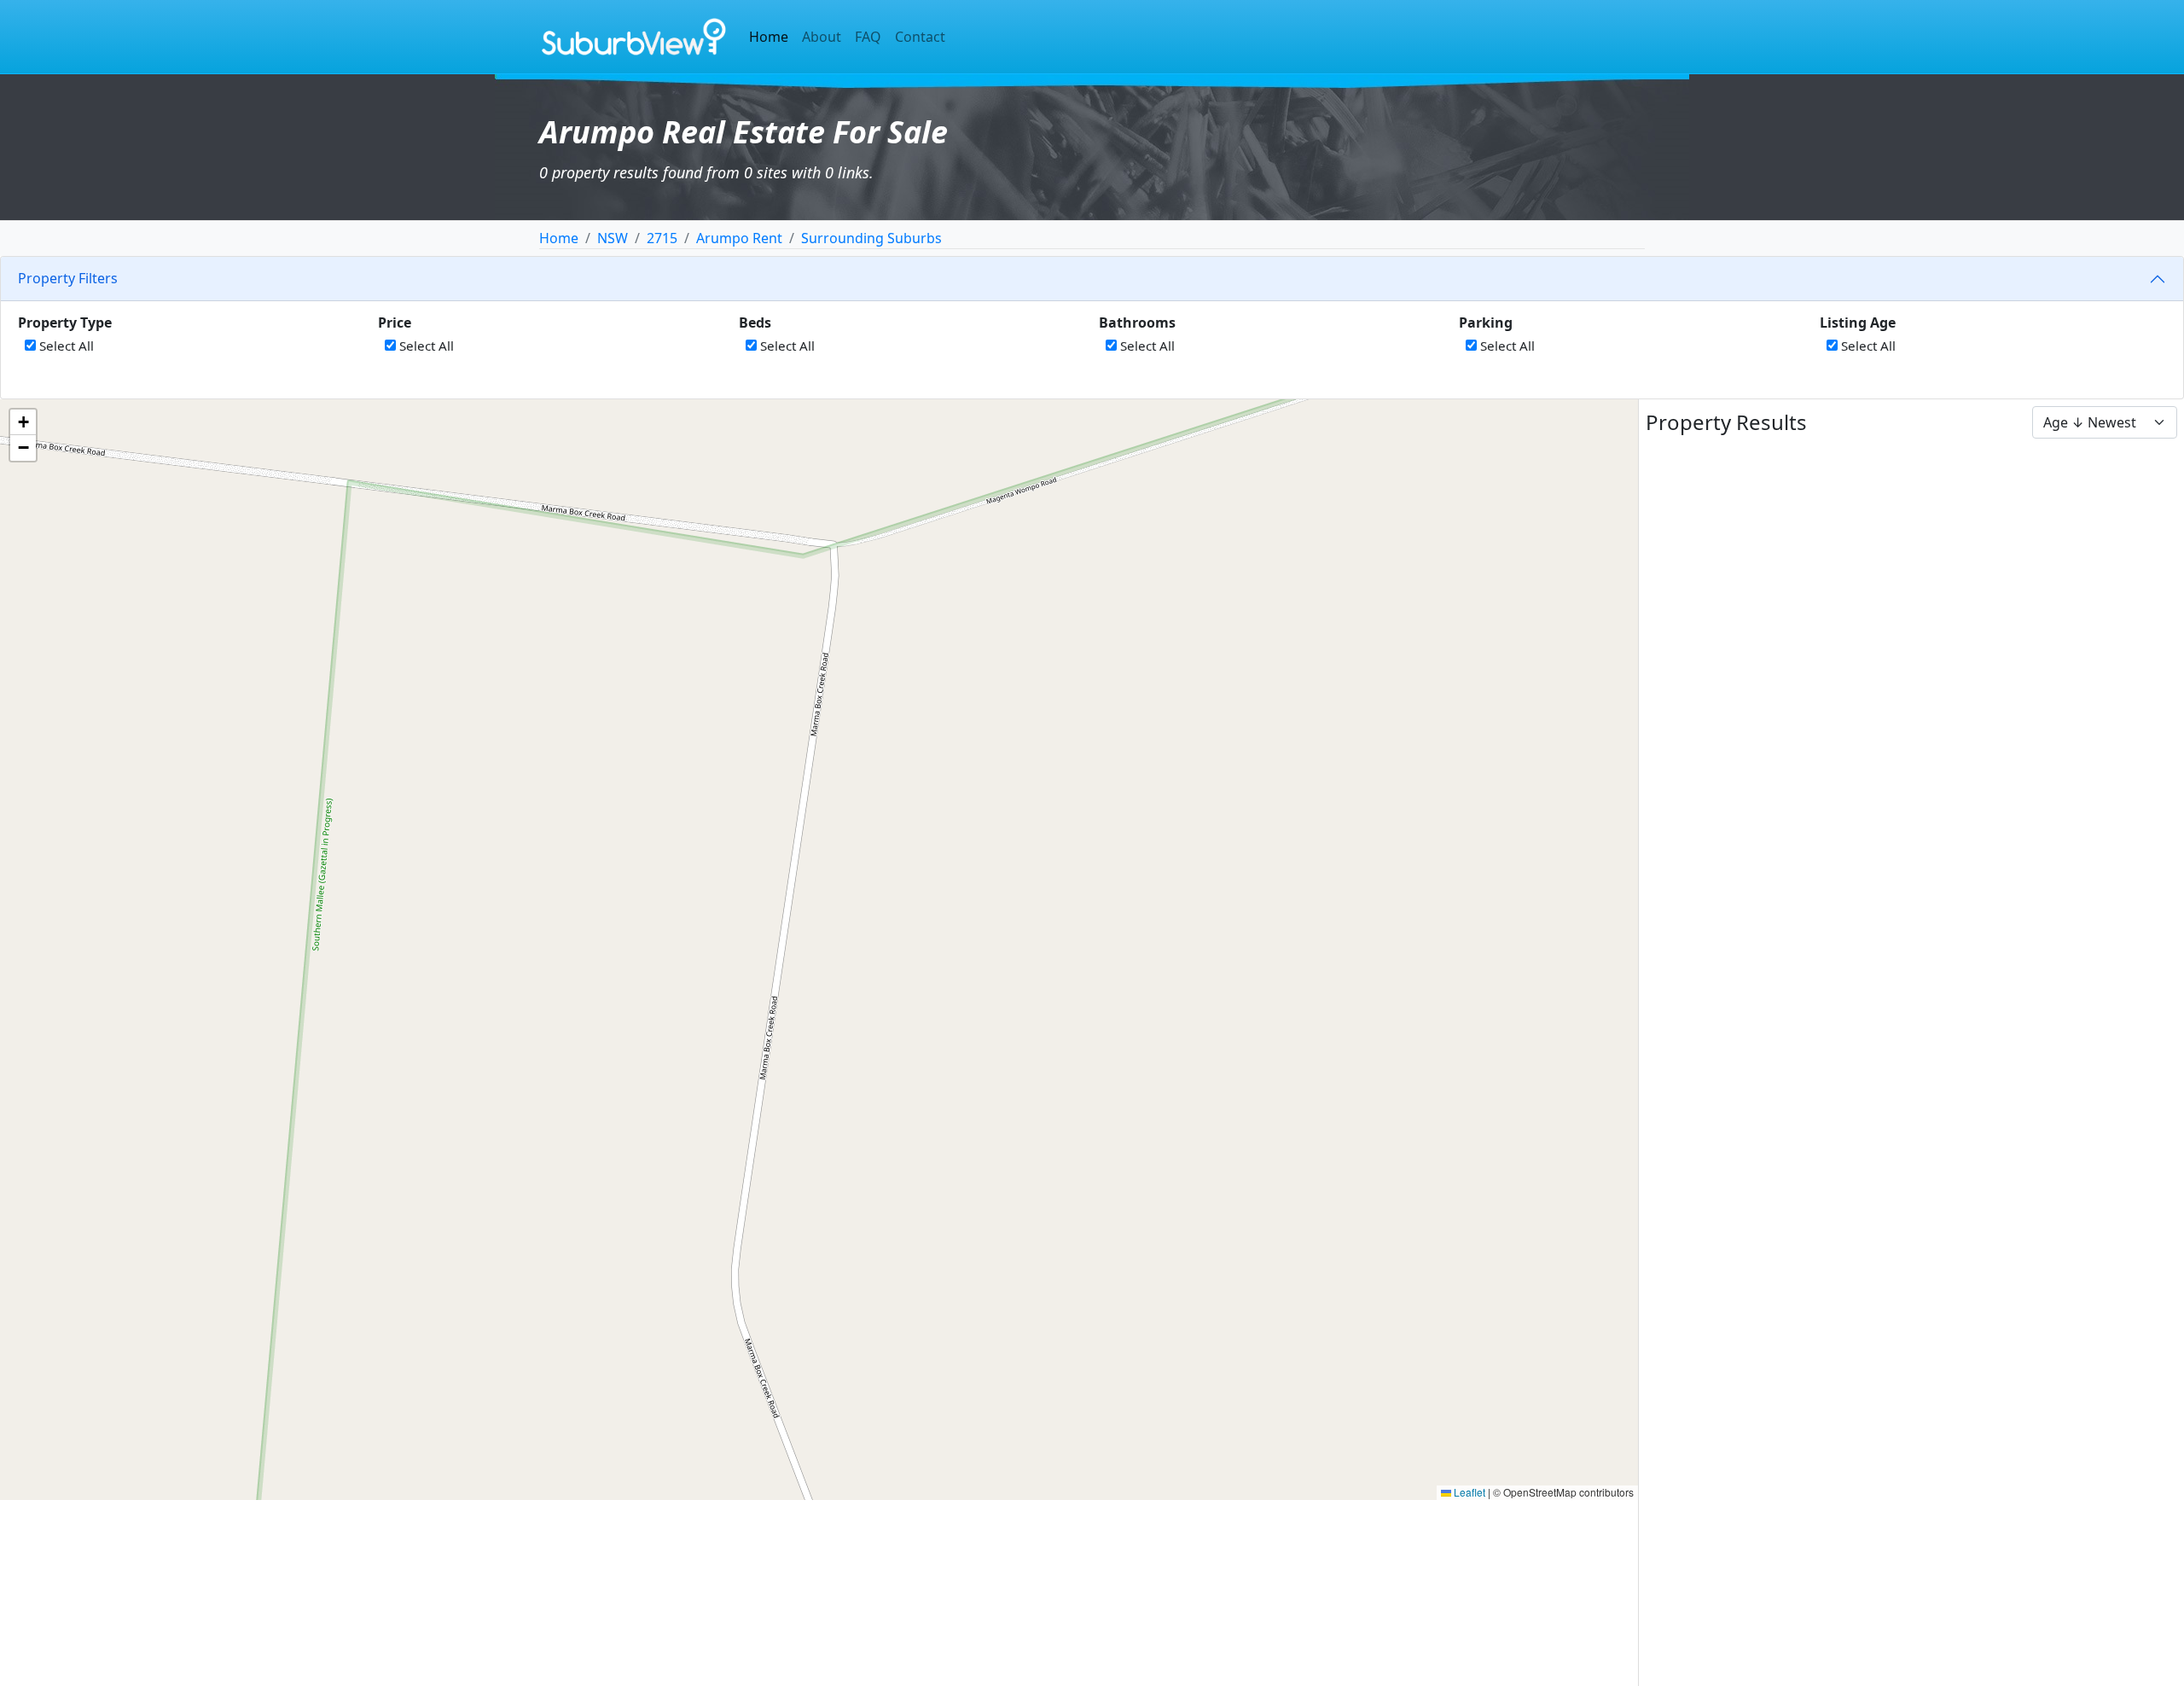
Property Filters (68, 278)
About (822, 37)
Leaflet (1468, 1492)
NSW (613, 238)
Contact (920, 37)
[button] (23, 422)
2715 (662, 238)
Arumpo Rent (739, 238)
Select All (65, 346)
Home (769, 37)
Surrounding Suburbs (871, 238)
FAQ (868, 37)
